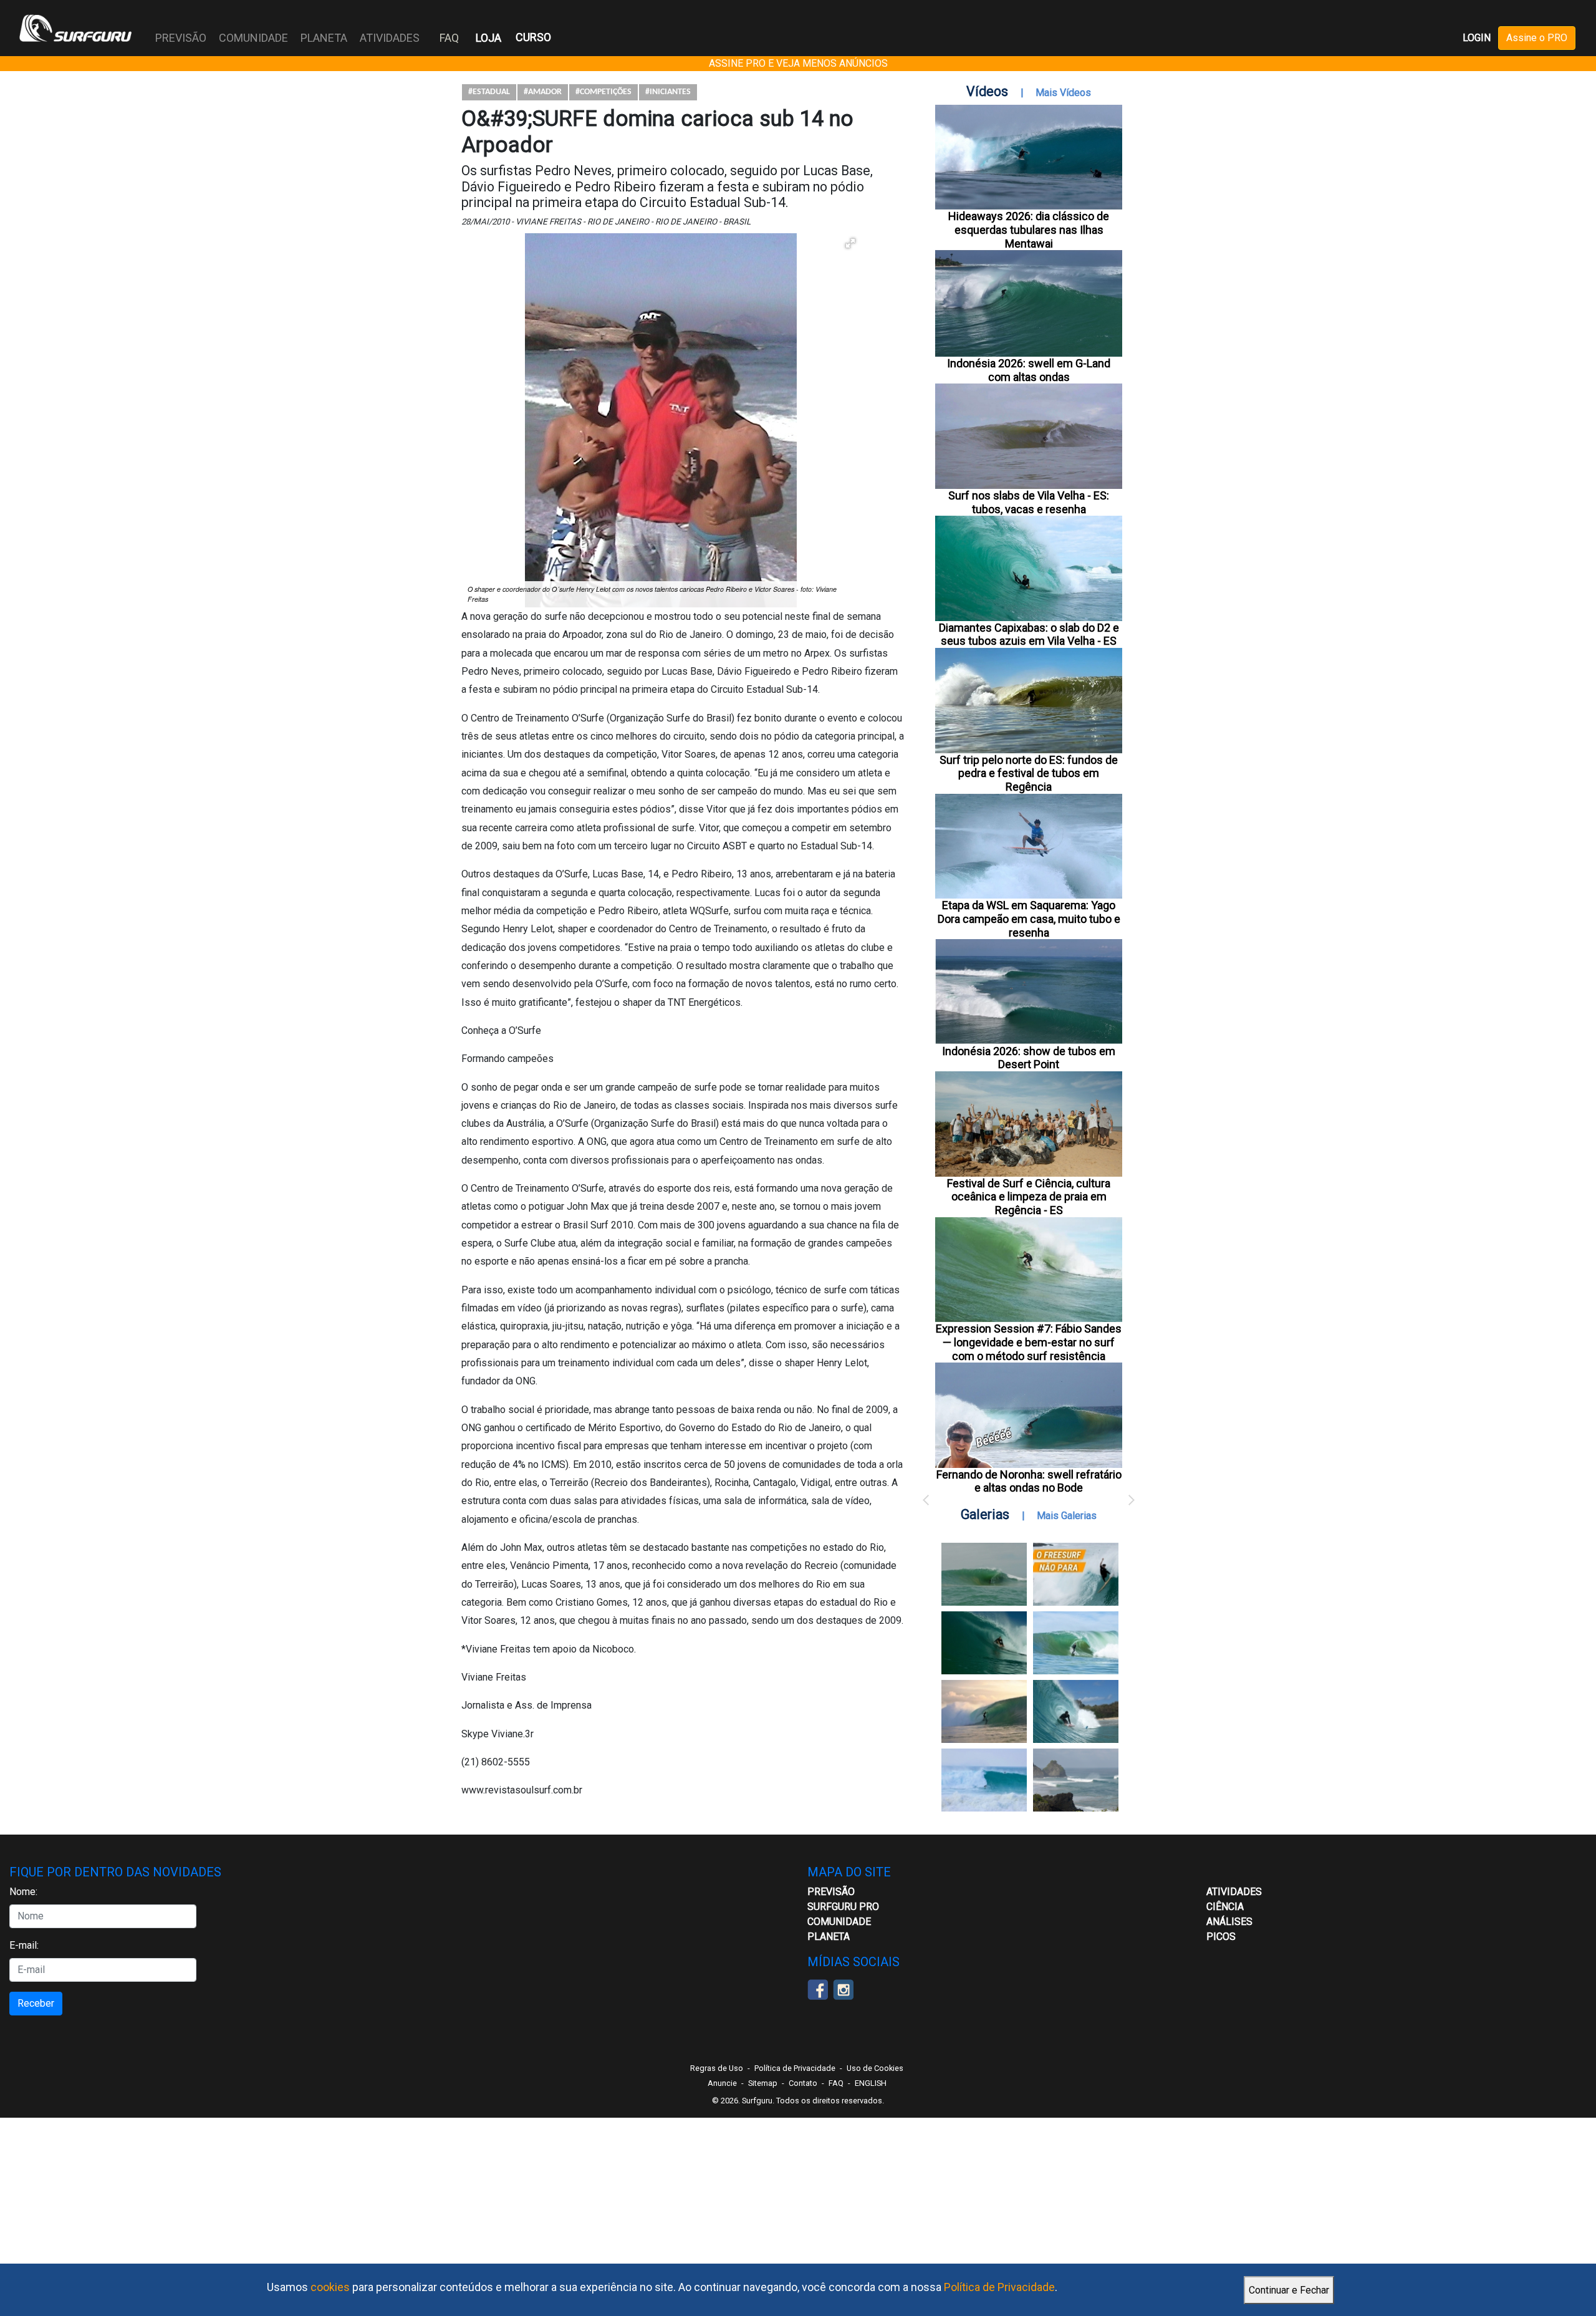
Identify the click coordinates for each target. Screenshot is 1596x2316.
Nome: (23, 1892)
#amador (543, 92)
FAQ (449, 38)
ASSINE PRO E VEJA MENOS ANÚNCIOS (798, 63)
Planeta (829, 1937)
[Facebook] (818, 1988)
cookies (330, 2287)
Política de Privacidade (999, 2287)
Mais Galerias (1067, 1516)
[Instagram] (843, 1988)
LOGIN (1477, 38)
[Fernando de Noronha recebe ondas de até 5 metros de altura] (1076, 1780)
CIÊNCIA (1225, 1907)
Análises (1229, 1922)
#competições (603, 92)
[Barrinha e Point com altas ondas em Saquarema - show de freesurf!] (984, 1643)
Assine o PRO (1537, 38)
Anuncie (722, 2083)
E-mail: (24, 1945)
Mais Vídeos (1063, 93)
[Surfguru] (75, 28)
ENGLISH (871, 2083)
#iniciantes (668, 92)
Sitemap (763, 2083)
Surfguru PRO (843, 1907)
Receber (36, 2003)
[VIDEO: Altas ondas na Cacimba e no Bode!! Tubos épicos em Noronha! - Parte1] (1076, 1711)
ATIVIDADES (1234, 1892)
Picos (1221, 1937)
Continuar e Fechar (1289, 2290)
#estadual (489, 92)
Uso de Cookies (875, 2068)
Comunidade (839, 1922)
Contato (803, 2083)
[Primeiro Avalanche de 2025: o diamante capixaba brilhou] (1076, 1643)
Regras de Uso (717, 2068)
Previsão (831, 1892)
